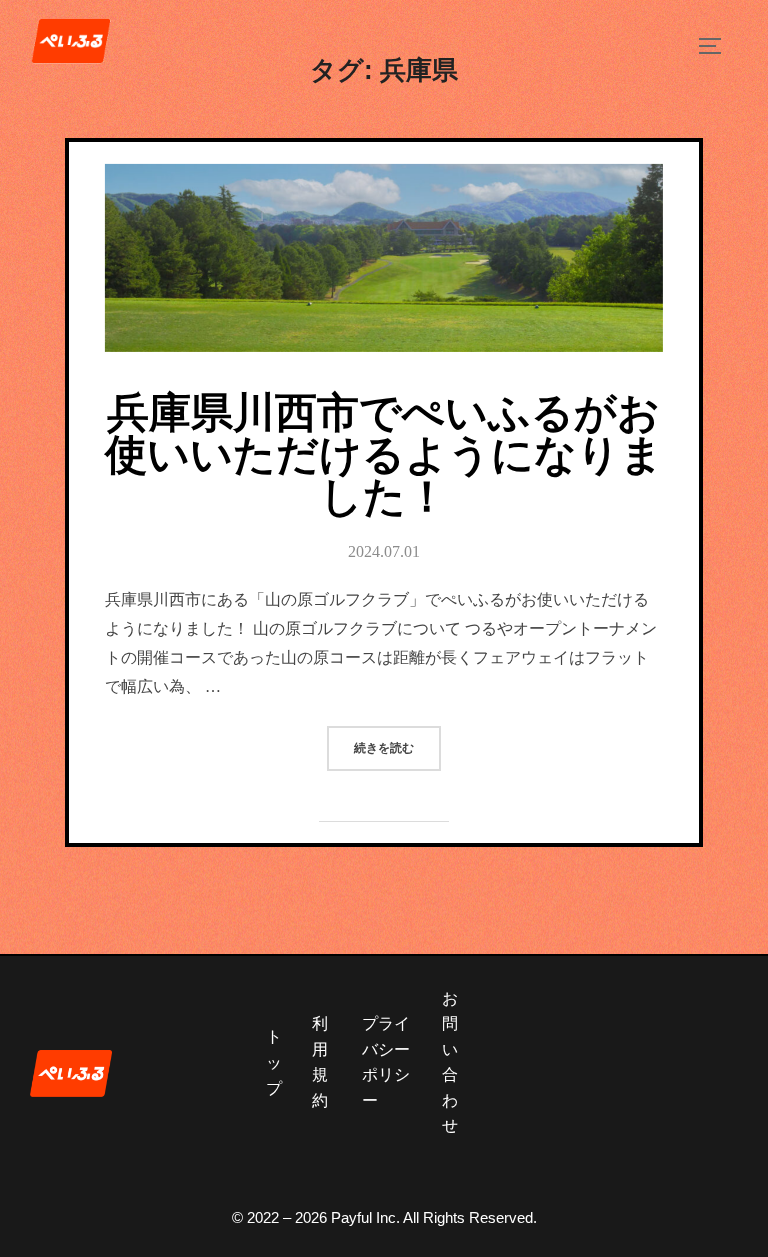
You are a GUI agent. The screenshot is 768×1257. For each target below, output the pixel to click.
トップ (274, 1062)
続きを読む (397, 740)
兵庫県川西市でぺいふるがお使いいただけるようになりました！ (384, 455)
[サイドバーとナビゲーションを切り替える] (717, 46)
